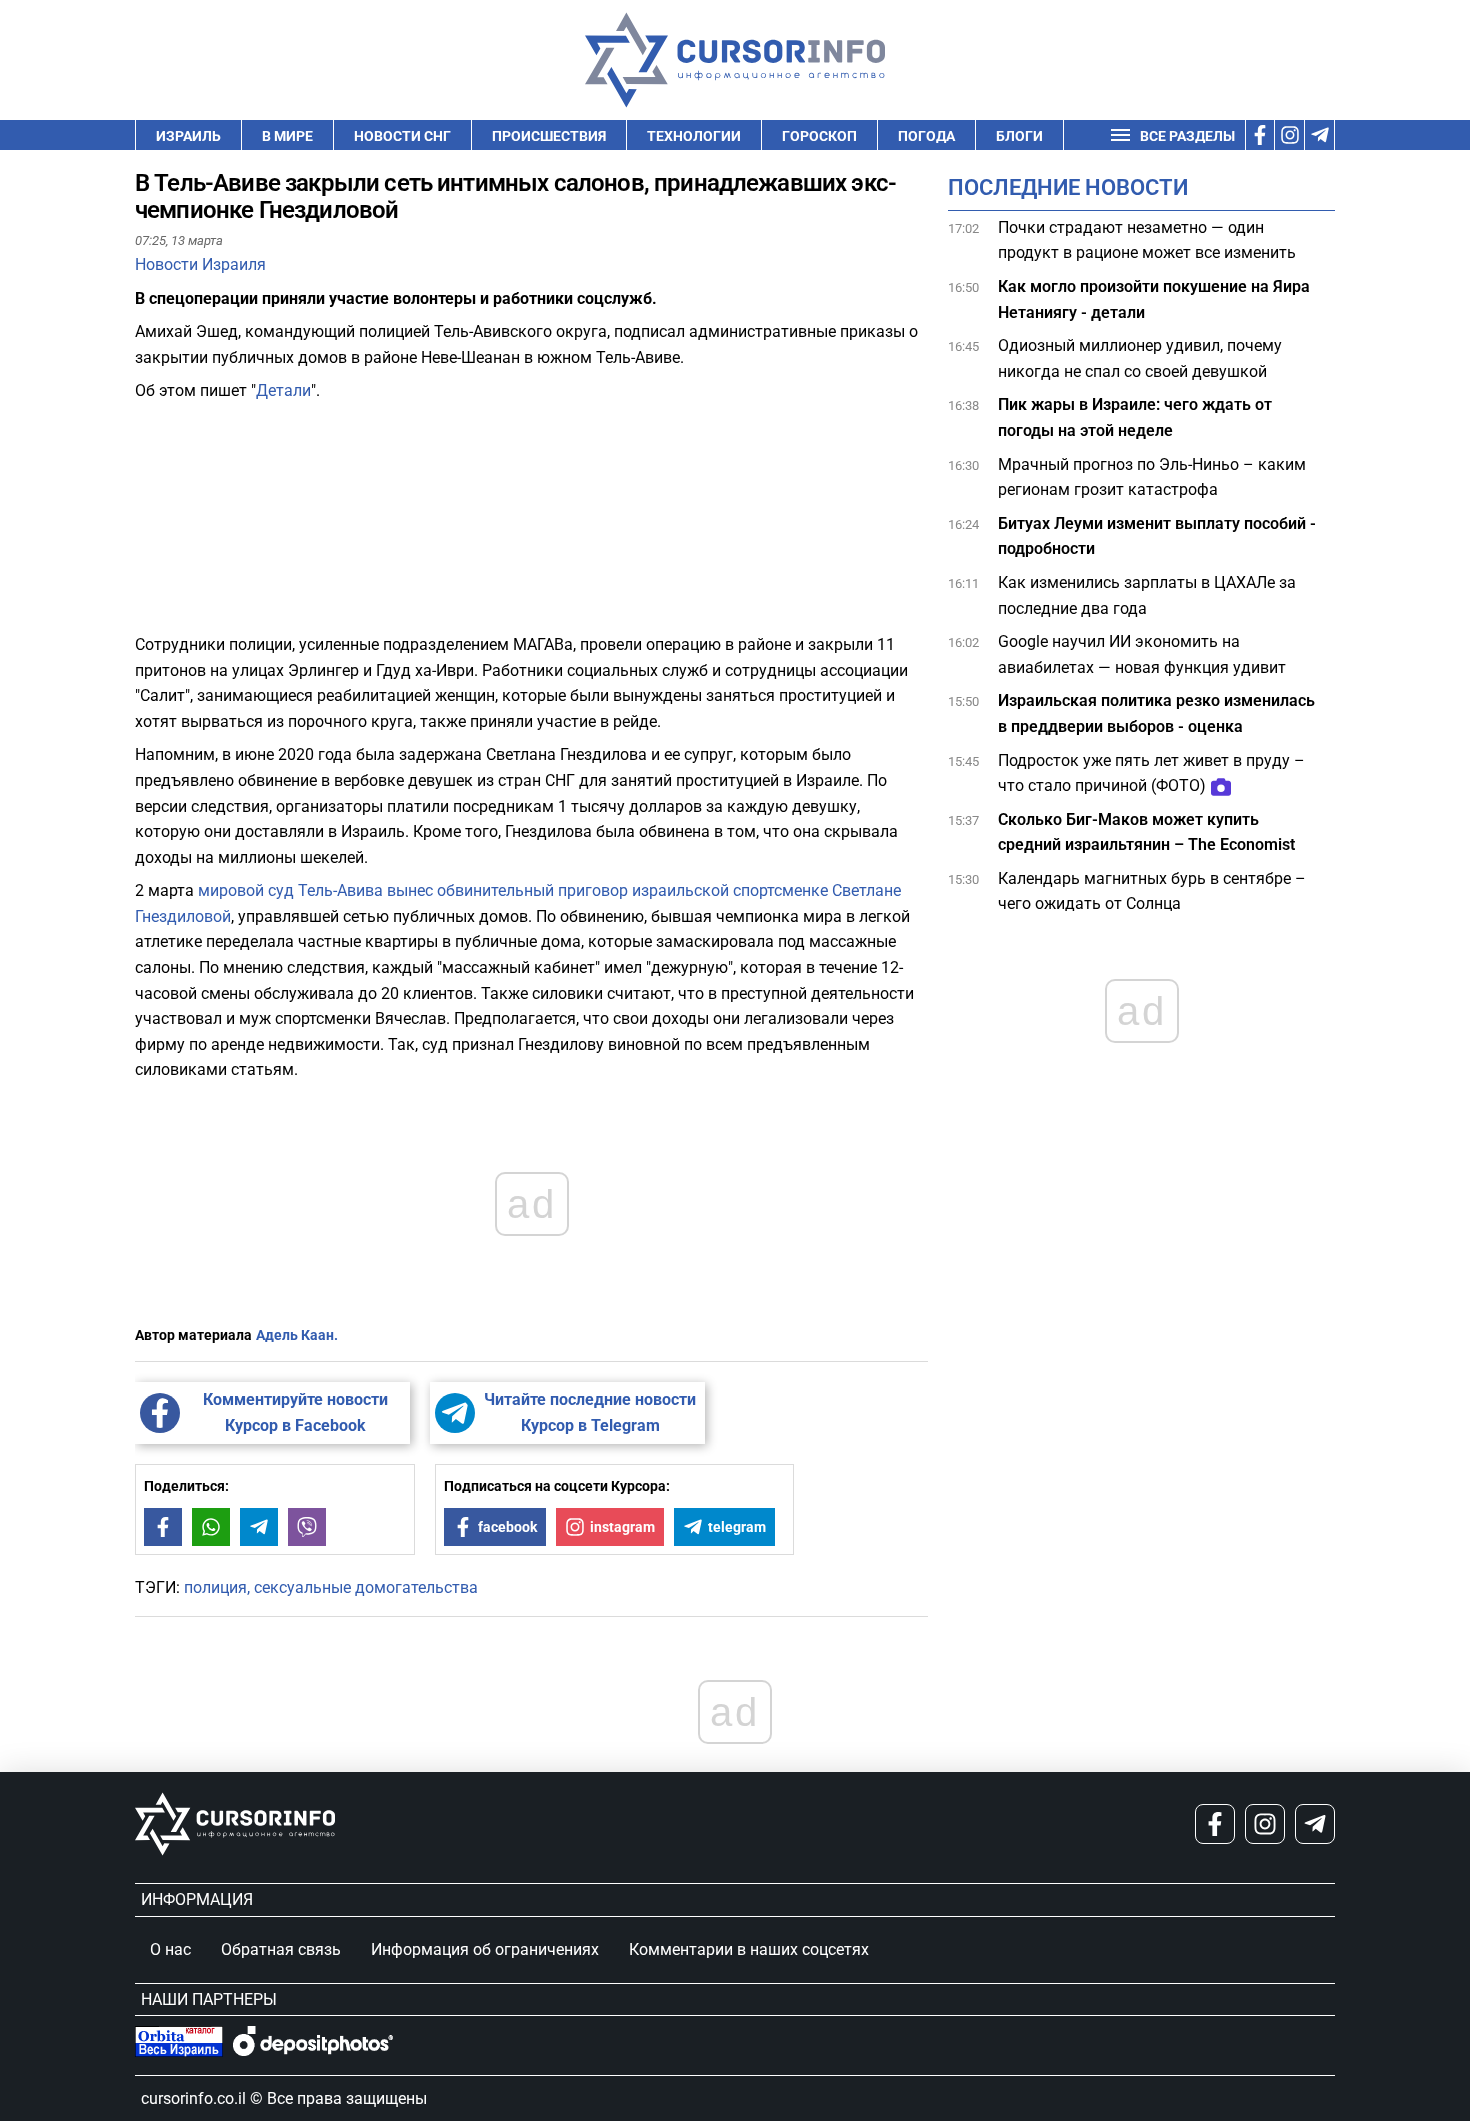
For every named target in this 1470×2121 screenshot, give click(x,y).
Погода (926, 136)
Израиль (188, 136)
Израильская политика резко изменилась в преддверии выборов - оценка (1156, 714)
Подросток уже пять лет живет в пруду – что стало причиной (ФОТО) (1151, 773)
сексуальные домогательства (366, 1587)
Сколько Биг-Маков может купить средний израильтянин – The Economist (1146, 832)
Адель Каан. (297, 1335)
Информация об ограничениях (485, 1949)
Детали (283, 390)
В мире (287, 136)
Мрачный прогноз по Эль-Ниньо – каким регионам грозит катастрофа (1152, 477)
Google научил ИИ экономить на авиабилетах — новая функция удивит (1144, 655)
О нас (170, 1949)
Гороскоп (819, 136)
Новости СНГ (402, 136)
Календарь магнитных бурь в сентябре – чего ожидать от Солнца (1152, 891)
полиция (215, 1587)
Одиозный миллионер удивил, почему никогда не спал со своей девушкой (1140, 359)
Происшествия (549, 136)
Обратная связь (281, 1949)
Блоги (1019, 136)
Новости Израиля (200, 264)
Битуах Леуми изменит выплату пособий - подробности (1157, 536)
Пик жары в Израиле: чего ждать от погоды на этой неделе (1135, 418)
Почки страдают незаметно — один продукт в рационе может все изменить (1149, 240)
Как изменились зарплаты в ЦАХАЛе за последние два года (1147, 595)
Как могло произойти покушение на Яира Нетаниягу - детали (1154, 299)
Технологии (694, 136)
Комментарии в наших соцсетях (749, 1949)
